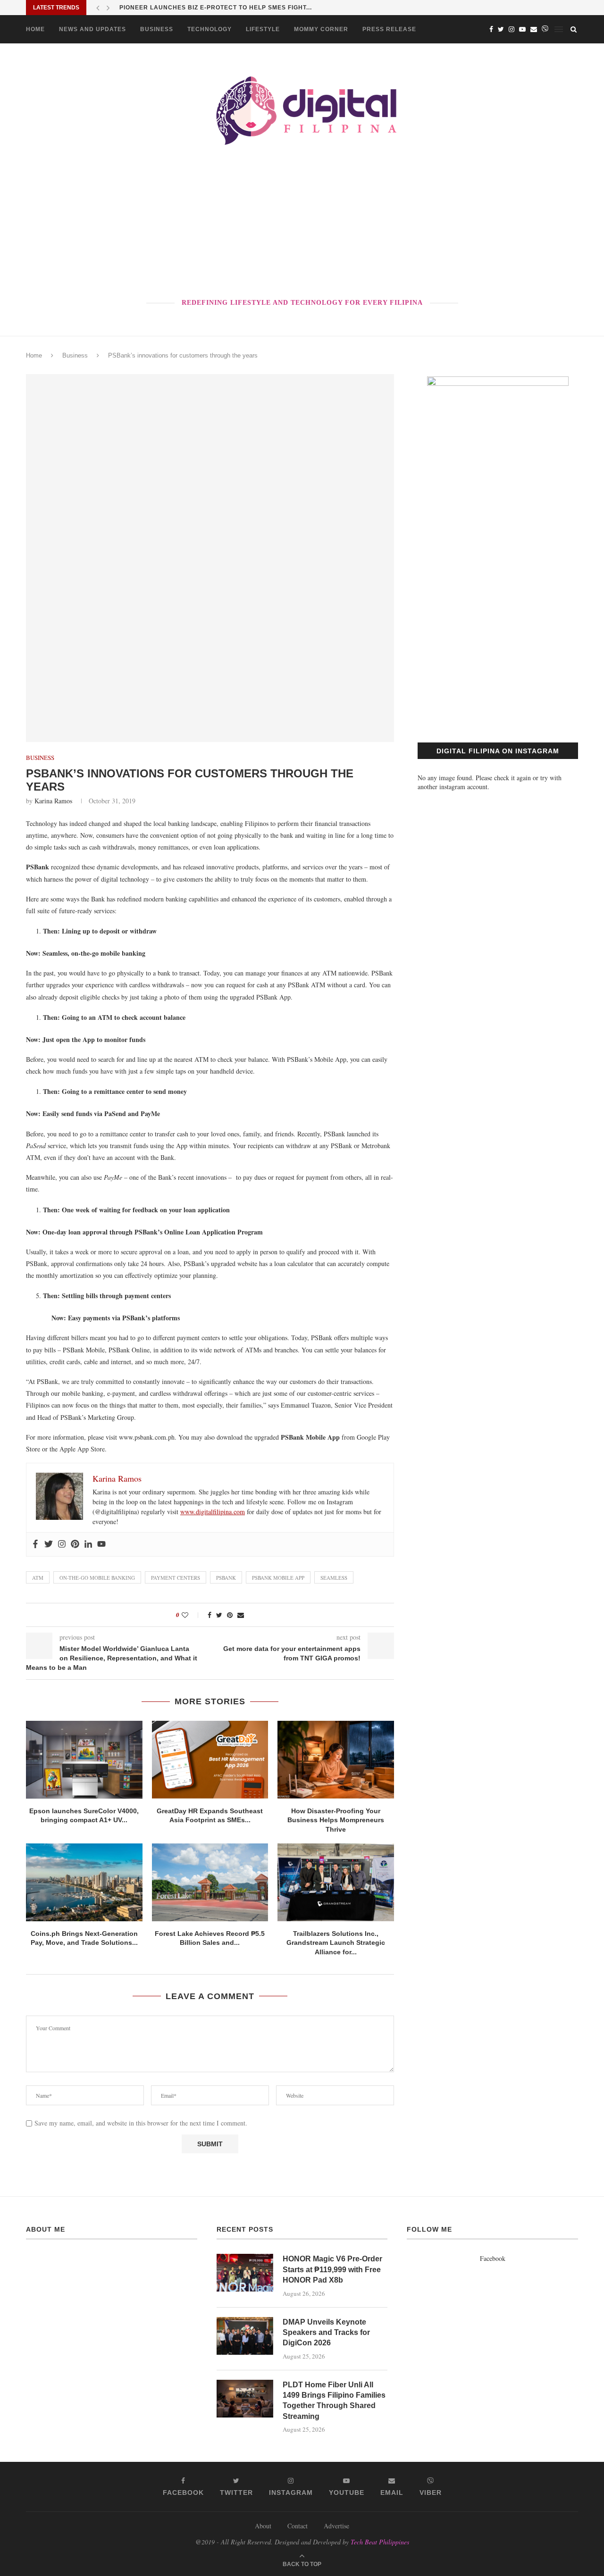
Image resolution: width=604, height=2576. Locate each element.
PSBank (226, 1578)
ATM (38, 1578)
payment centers (176, 1578)
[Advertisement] (302, 224)
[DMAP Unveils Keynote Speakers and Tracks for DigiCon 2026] (245, 2336)
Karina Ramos (53, 801)
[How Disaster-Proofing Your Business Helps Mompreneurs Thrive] (336, 1759)
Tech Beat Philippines (380, 2542)
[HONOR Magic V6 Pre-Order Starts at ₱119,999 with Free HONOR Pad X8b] (245, 2273)
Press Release (389, 29)
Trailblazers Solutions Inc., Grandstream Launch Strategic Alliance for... (336, 1943)
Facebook (493, 2258)
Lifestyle (263, 29)
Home (35, 29)
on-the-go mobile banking (97, 1578)
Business (157, 29)
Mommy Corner (321, 29)
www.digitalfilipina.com (213, 1512)
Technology (210, 29)
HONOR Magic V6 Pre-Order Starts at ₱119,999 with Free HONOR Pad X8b (332, 2269)
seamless (334, 1578)
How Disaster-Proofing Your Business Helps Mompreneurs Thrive (336, 1820)
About (263, 2526)
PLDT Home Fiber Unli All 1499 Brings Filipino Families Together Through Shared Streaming (334, 2401)
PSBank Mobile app (278, 1578)
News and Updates (92, 29)
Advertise (336, 2526)
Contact (298, 2526)
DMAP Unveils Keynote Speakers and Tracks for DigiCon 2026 (326, 2333)
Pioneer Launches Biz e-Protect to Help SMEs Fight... (216, 8)
